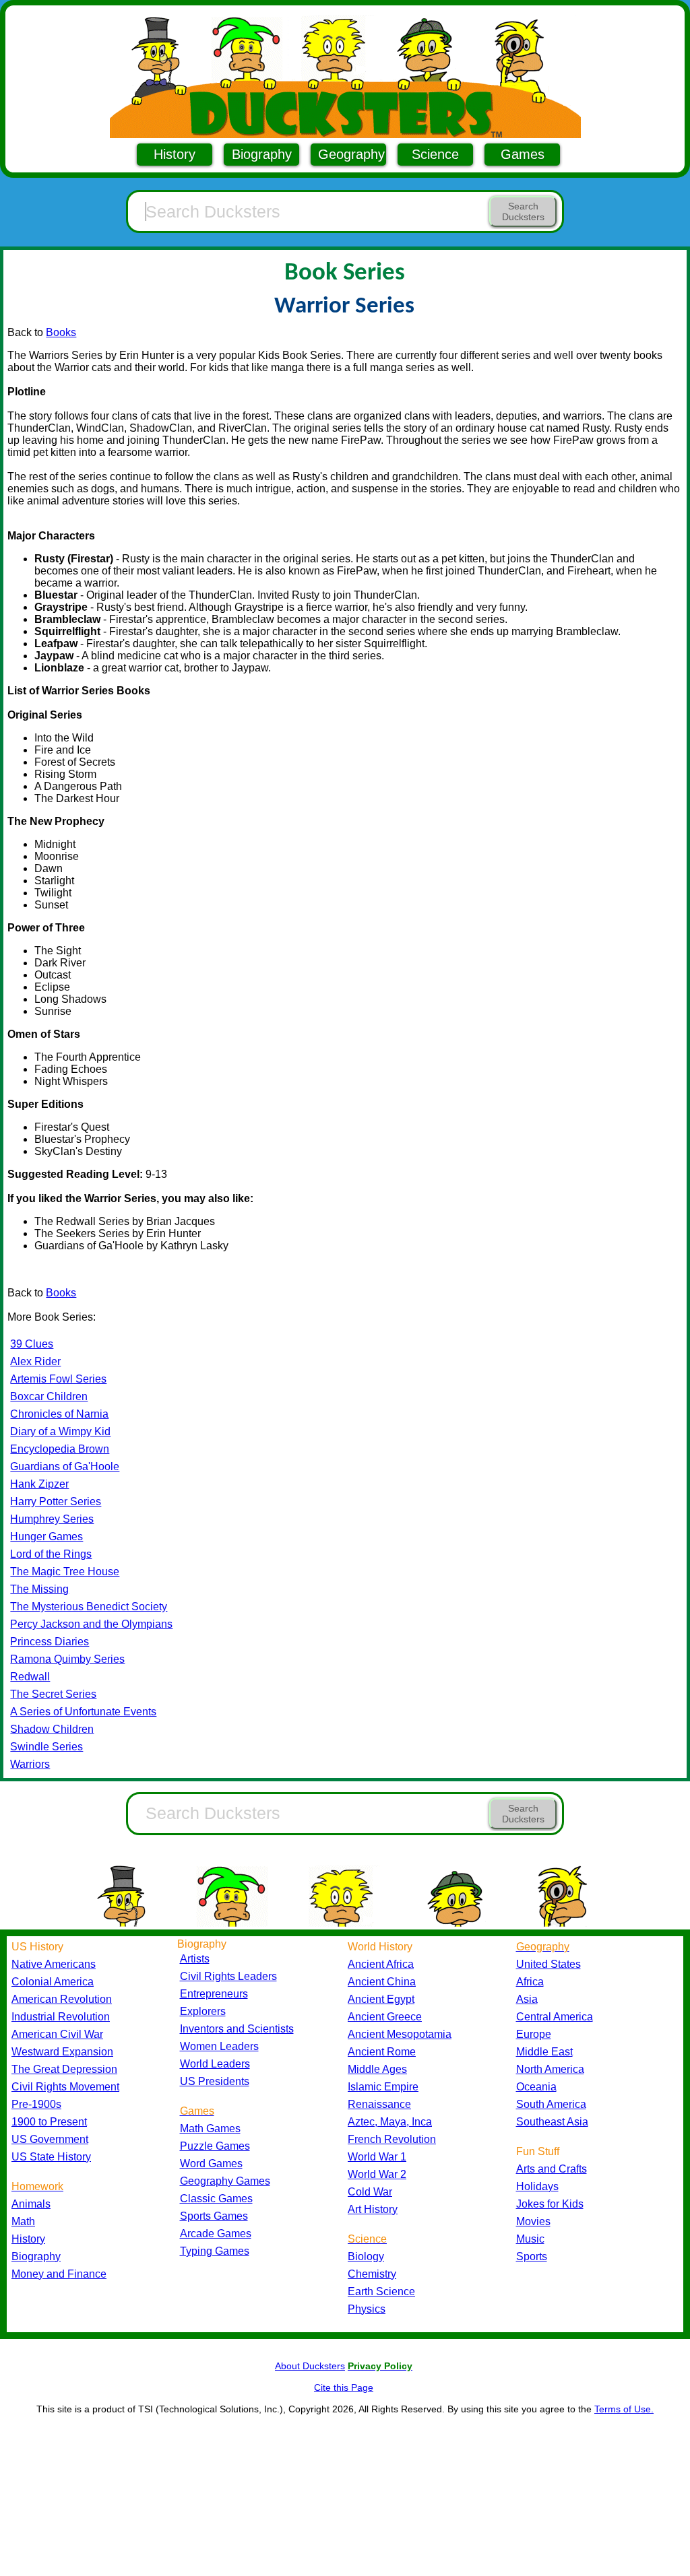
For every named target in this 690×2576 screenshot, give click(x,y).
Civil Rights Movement (65, 2087)
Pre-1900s (36, 2104)
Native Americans (54, 1964)
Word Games (211, 2164)
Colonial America (53, 1982)
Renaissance (379, 2104)
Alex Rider (35, 1361)
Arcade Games (216, 2234)
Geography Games (225, 2181)
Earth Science (381, 2291)
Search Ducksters (523, 211)
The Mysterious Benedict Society (89, 1607)
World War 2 (377, 2174)
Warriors (30, 1764)
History (175, 154)
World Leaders (215, 2064)
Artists (195, 1959)
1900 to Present (49, 2122)
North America (550, 2069)
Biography (262, 154)
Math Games (210, 2128)
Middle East (544, 2052)
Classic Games (216, 2199)
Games (523, 154)
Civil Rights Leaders (228, 1976)
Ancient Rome (382, 2052)
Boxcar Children (49, 1396)
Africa (530, 1982)
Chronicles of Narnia (59, 1414)
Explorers (203, 2011)
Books (61, 332)
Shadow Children (52, 1729)
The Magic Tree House (65, 1572)
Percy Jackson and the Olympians (91, 1624)
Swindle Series (46, 1747)
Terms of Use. (624, 2409)
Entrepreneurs (214, 1994)
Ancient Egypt (381, 1999)
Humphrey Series (52, 1519)
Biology (366, 2256)
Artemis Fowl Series (58, 1379)
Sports (532, 2256)
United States (548, 1964)
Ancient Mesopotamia (400, 2034)
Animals (31, 2204)
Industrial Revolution (61, 2017)
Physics (367, 2309)
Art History (373, 2209)
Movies (533, 2221)
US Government (50, 2139)
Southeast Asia (552, 2122)
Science (435, 154)
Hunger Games (46, 1537)
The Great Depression (64, 2069)
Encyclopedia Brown (60, 1449)
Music (530, 2239)
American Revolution (62, 1999)
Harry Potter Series (56, 1501)
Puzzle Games (215, 2146)
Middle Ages (377, 2069)
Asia (527, 1999)
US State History (51, 2157)
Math (23, 2221)
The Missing (39, 1589)
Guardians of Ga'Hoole (65, 1466)
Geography (351, 154)
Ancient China (382, 1982)
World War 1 (377, 2157)
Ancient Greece (385, 2017)
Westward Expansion (62, 2052)
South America (551, 2104)
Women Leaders (219, 2046)
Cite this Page (344, 2387)
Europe (534, 2034)
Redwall (30, 1677)
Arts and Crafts (552, 2169)
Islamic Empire (383, 2087)
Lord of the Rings (51, 1554)
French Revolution (392, 2139)
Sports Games (214, 2216)
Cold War (370, 2192)
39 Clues (32, 1344)
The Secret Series (53, 1694)
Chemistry (372, 2274)
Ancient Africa (381, 1964)
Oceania (536, 2087)
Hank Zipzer (39, 1484)
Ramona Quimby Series (67, 1659)
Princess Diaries (50, 1642)
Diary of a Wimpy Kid (60, 1431)
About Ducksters (310, 2366)
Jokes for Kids (550, 2204)
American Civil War (57, 2034)
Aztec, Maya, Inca (390, 2122)
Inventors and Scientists (237, 2029)
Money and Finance (59, 2274)
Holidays (537, 2186)
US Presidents (215, 2081)
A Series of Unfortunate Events (83, 1712)
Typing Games (215, 2251)
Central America (555, 2017)
